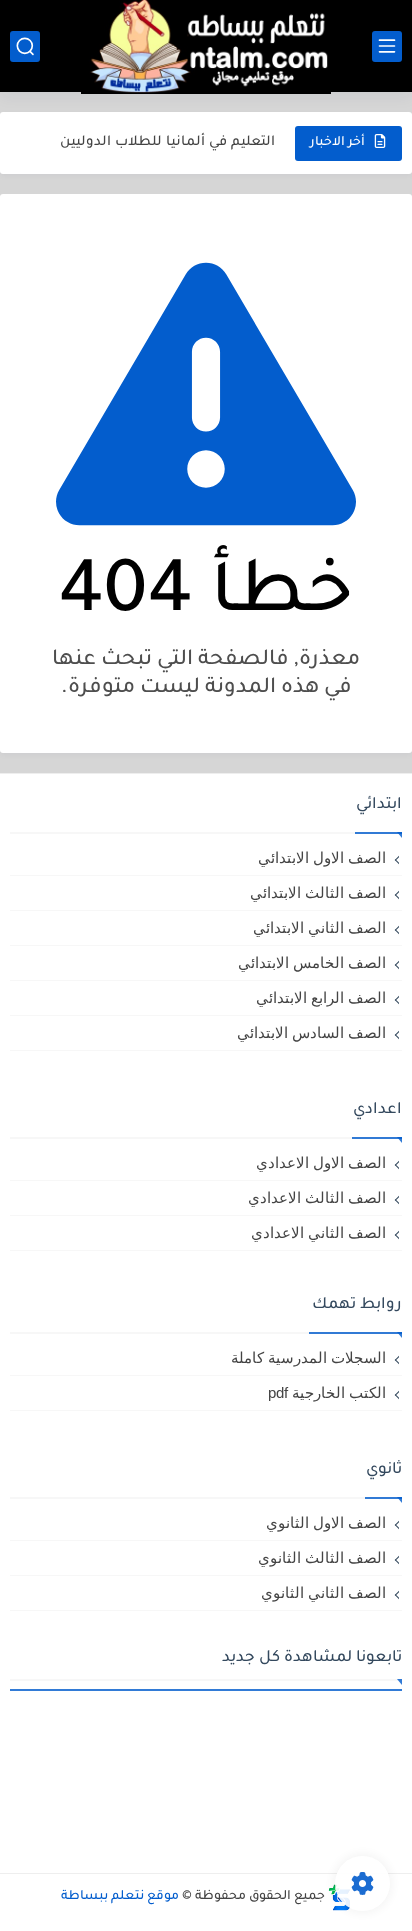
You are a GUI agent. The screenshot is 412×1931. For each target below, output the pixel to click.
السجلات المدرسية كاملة (308, 1357)
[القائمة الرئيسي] (387, 46)
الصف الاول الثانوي (326, 1522)
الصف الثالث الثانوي (322, 1557)
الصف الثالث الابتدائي (318, 892)
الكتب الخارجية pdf (327, 1392)
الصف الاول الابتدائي (322, 857)
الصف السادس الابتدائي (311, 1032)
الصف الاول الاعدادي (321, 1162)
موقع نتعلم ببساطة (120, 1897)
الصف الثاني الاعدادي (318, 1232)
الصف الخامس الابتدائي (312, 962)
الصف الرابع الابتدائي (321, 997)
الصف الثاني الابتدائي (319, 927)
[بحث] (25, 46)
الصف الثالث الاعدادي (317, 1197)
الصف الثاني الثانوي (323, 1592)
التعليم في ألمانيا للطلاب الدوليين (167, 142)
